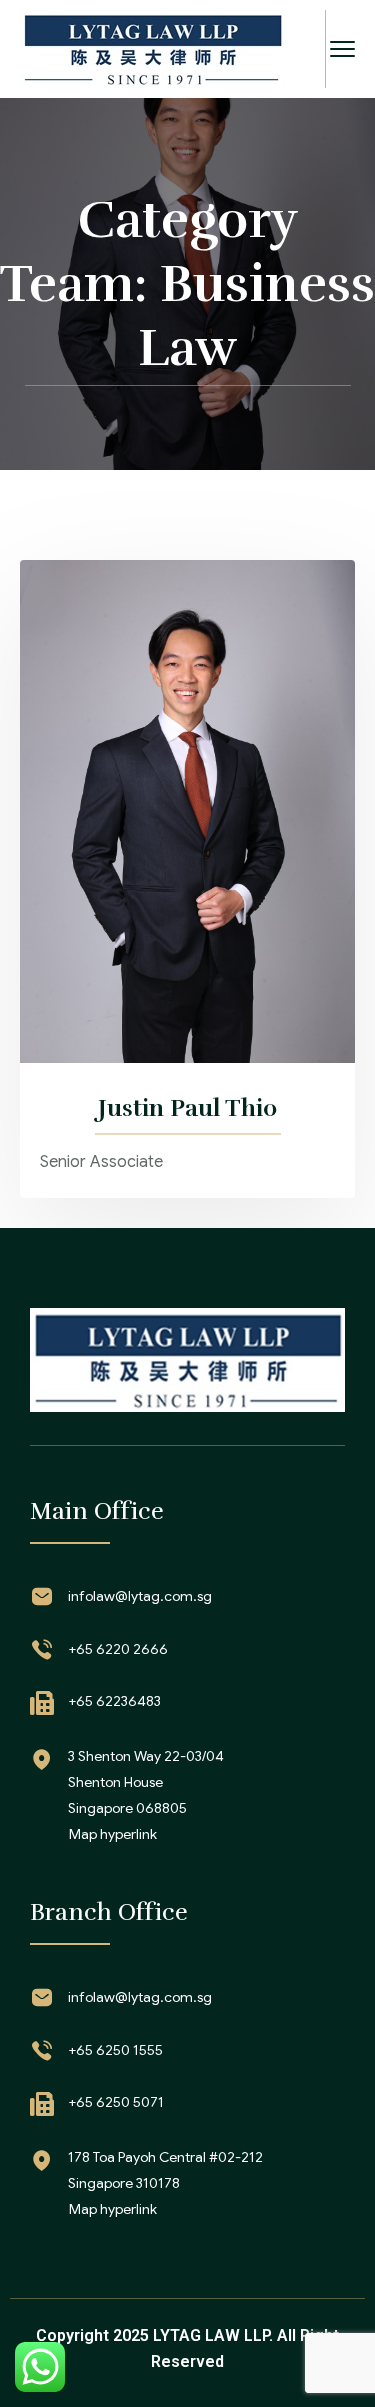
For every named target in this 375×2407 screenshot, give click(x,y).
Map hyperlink (113, 1834)
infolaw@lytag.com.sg (140, 1596)
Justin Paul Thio (187, 1108)
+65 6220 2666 (118, 1649)
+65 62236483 (114, 1701)
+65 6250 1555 (115, 2050)
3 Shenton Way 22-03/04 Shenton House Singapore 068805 (146, 1782)
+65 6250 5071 (116, 2102)
